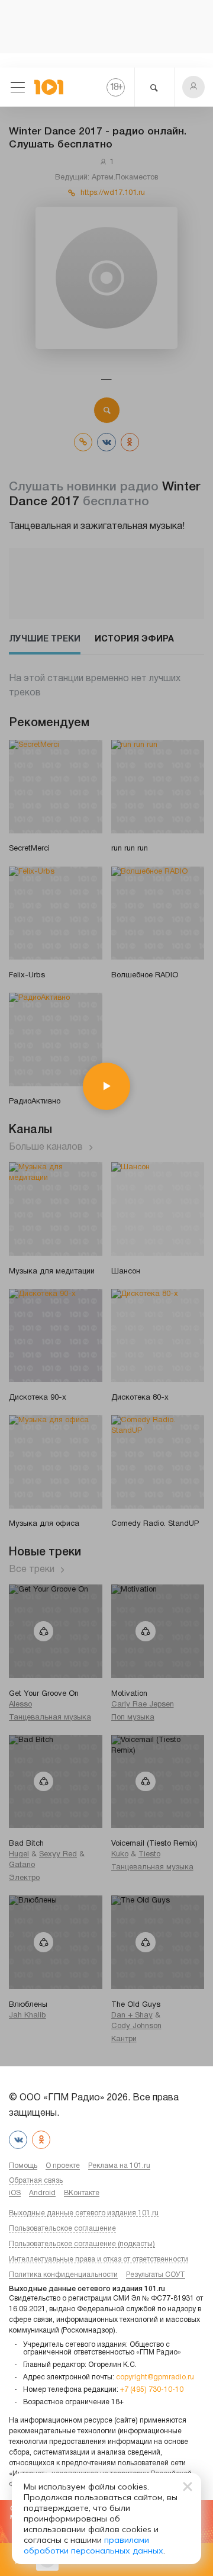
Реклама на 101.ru (119, 2166)
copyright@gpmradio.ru (155, 2377)
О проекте (63, 2166)
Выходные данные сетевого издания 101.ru (84, 2213)
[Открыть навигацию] (18, 87)
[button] (193, 87)
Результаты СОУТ (156, 2275)
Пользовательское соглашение (62, 2229)
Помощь (23, 2166)
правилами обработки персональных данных (93, 2545)
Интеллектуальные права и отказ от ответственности (99, 2259)
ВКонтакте (82, 2193)
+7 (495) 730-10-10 (152, 2390)
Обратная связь (36, 2181)
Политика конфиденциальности (63, 2275)
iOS (15, 2193)
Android (42, 2193)
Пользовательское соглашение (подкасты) (82, 2244)
